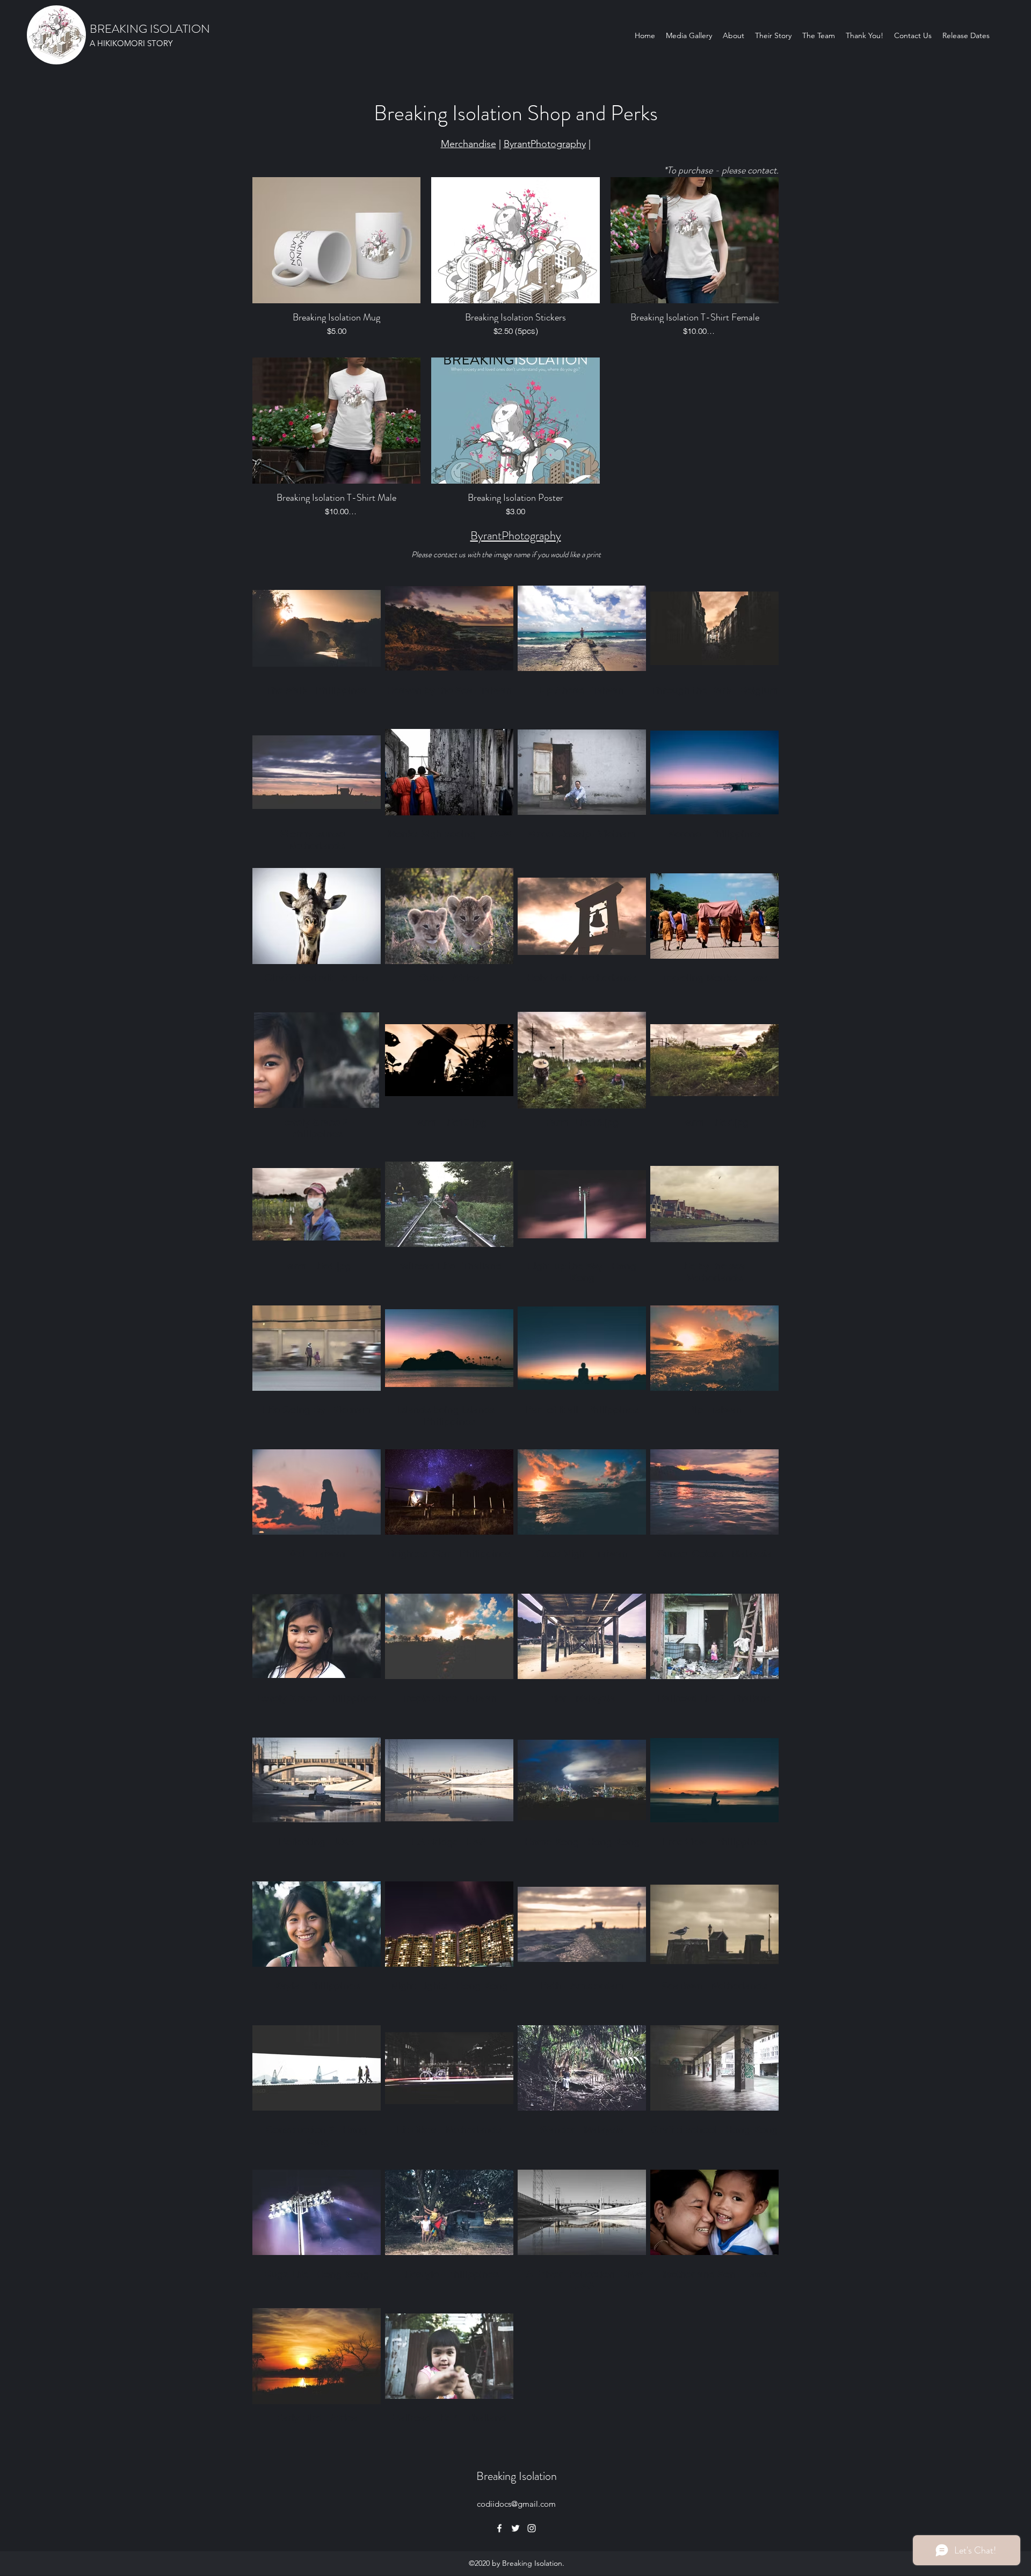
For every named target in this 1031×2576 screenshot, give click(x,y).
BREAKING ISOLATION (150, 29)
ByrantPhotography (545, 144)
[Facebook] (499, 2528)
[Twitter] (515, 2528)
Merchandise (469, 144)
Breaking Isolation (517, 2476)
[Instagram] (532, 2528)
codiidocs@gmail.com (516, 2504)
